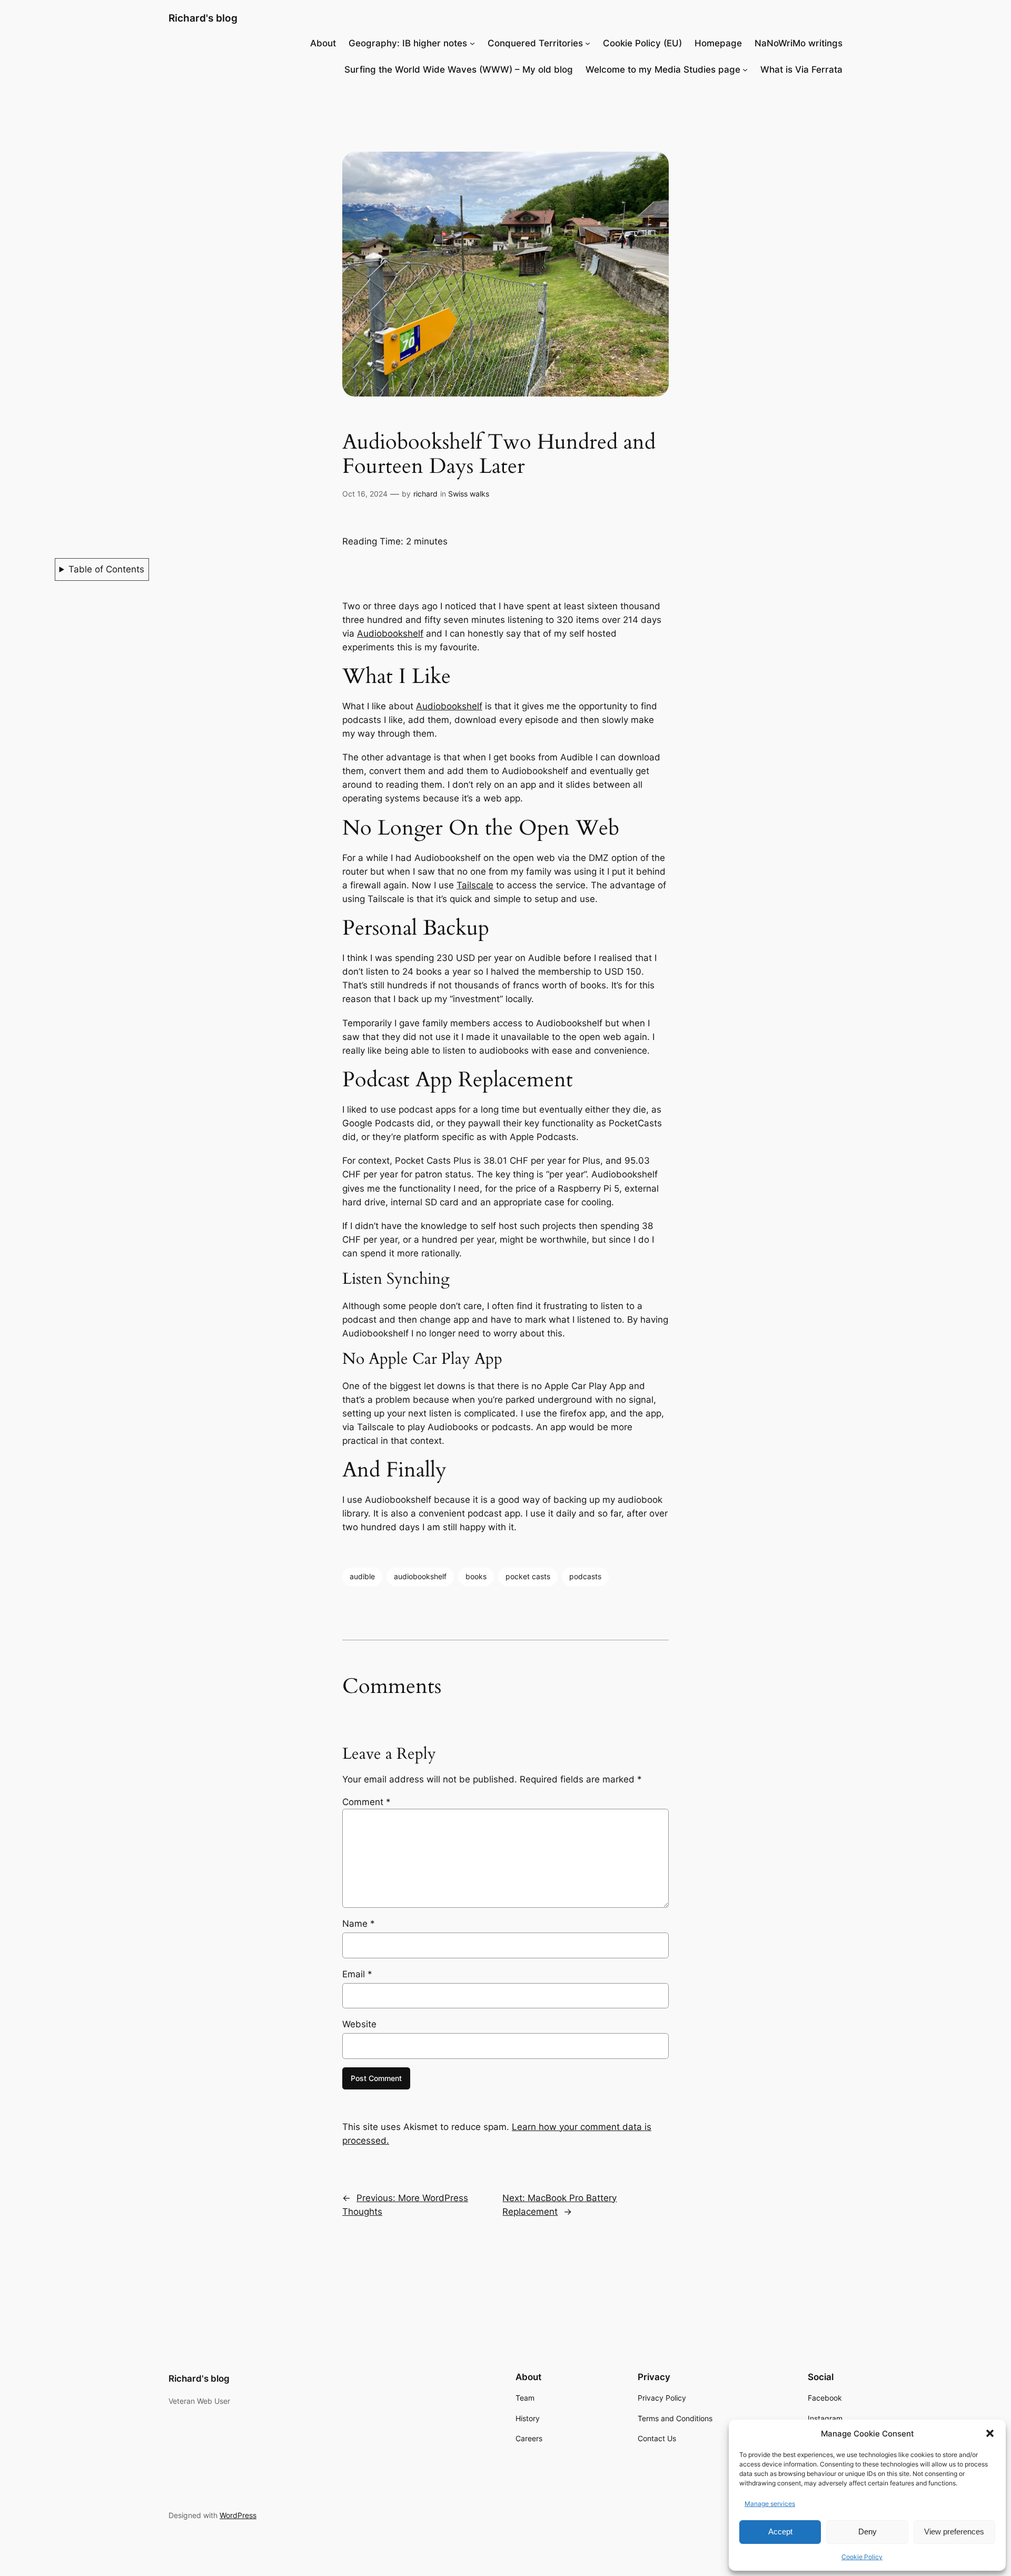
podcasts (585, 1576)
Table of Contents (106, 569)
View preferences (954, 2532)
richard (425, 494)
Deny (868, 2532)
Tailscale (475, 885)
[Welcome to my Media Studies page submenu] (745, 70)
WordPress (238, 2515)
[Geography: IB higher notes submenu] (472, 43)
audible (362, 1576)
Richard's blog (203, 18)
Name (359, 1924)
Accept (780, 2532)
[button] (990, 2433)
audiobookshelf (420, 1576)
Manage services (770, 2504)
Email (357, 1974)
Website (359, 2024)
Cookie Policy (862, 2557)
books (476, 1576)
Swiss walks (469, 494)
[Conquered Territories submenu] (588, 43)
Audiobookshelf (390, 633)
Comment (366, 1802)
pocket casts (528, 1576)
